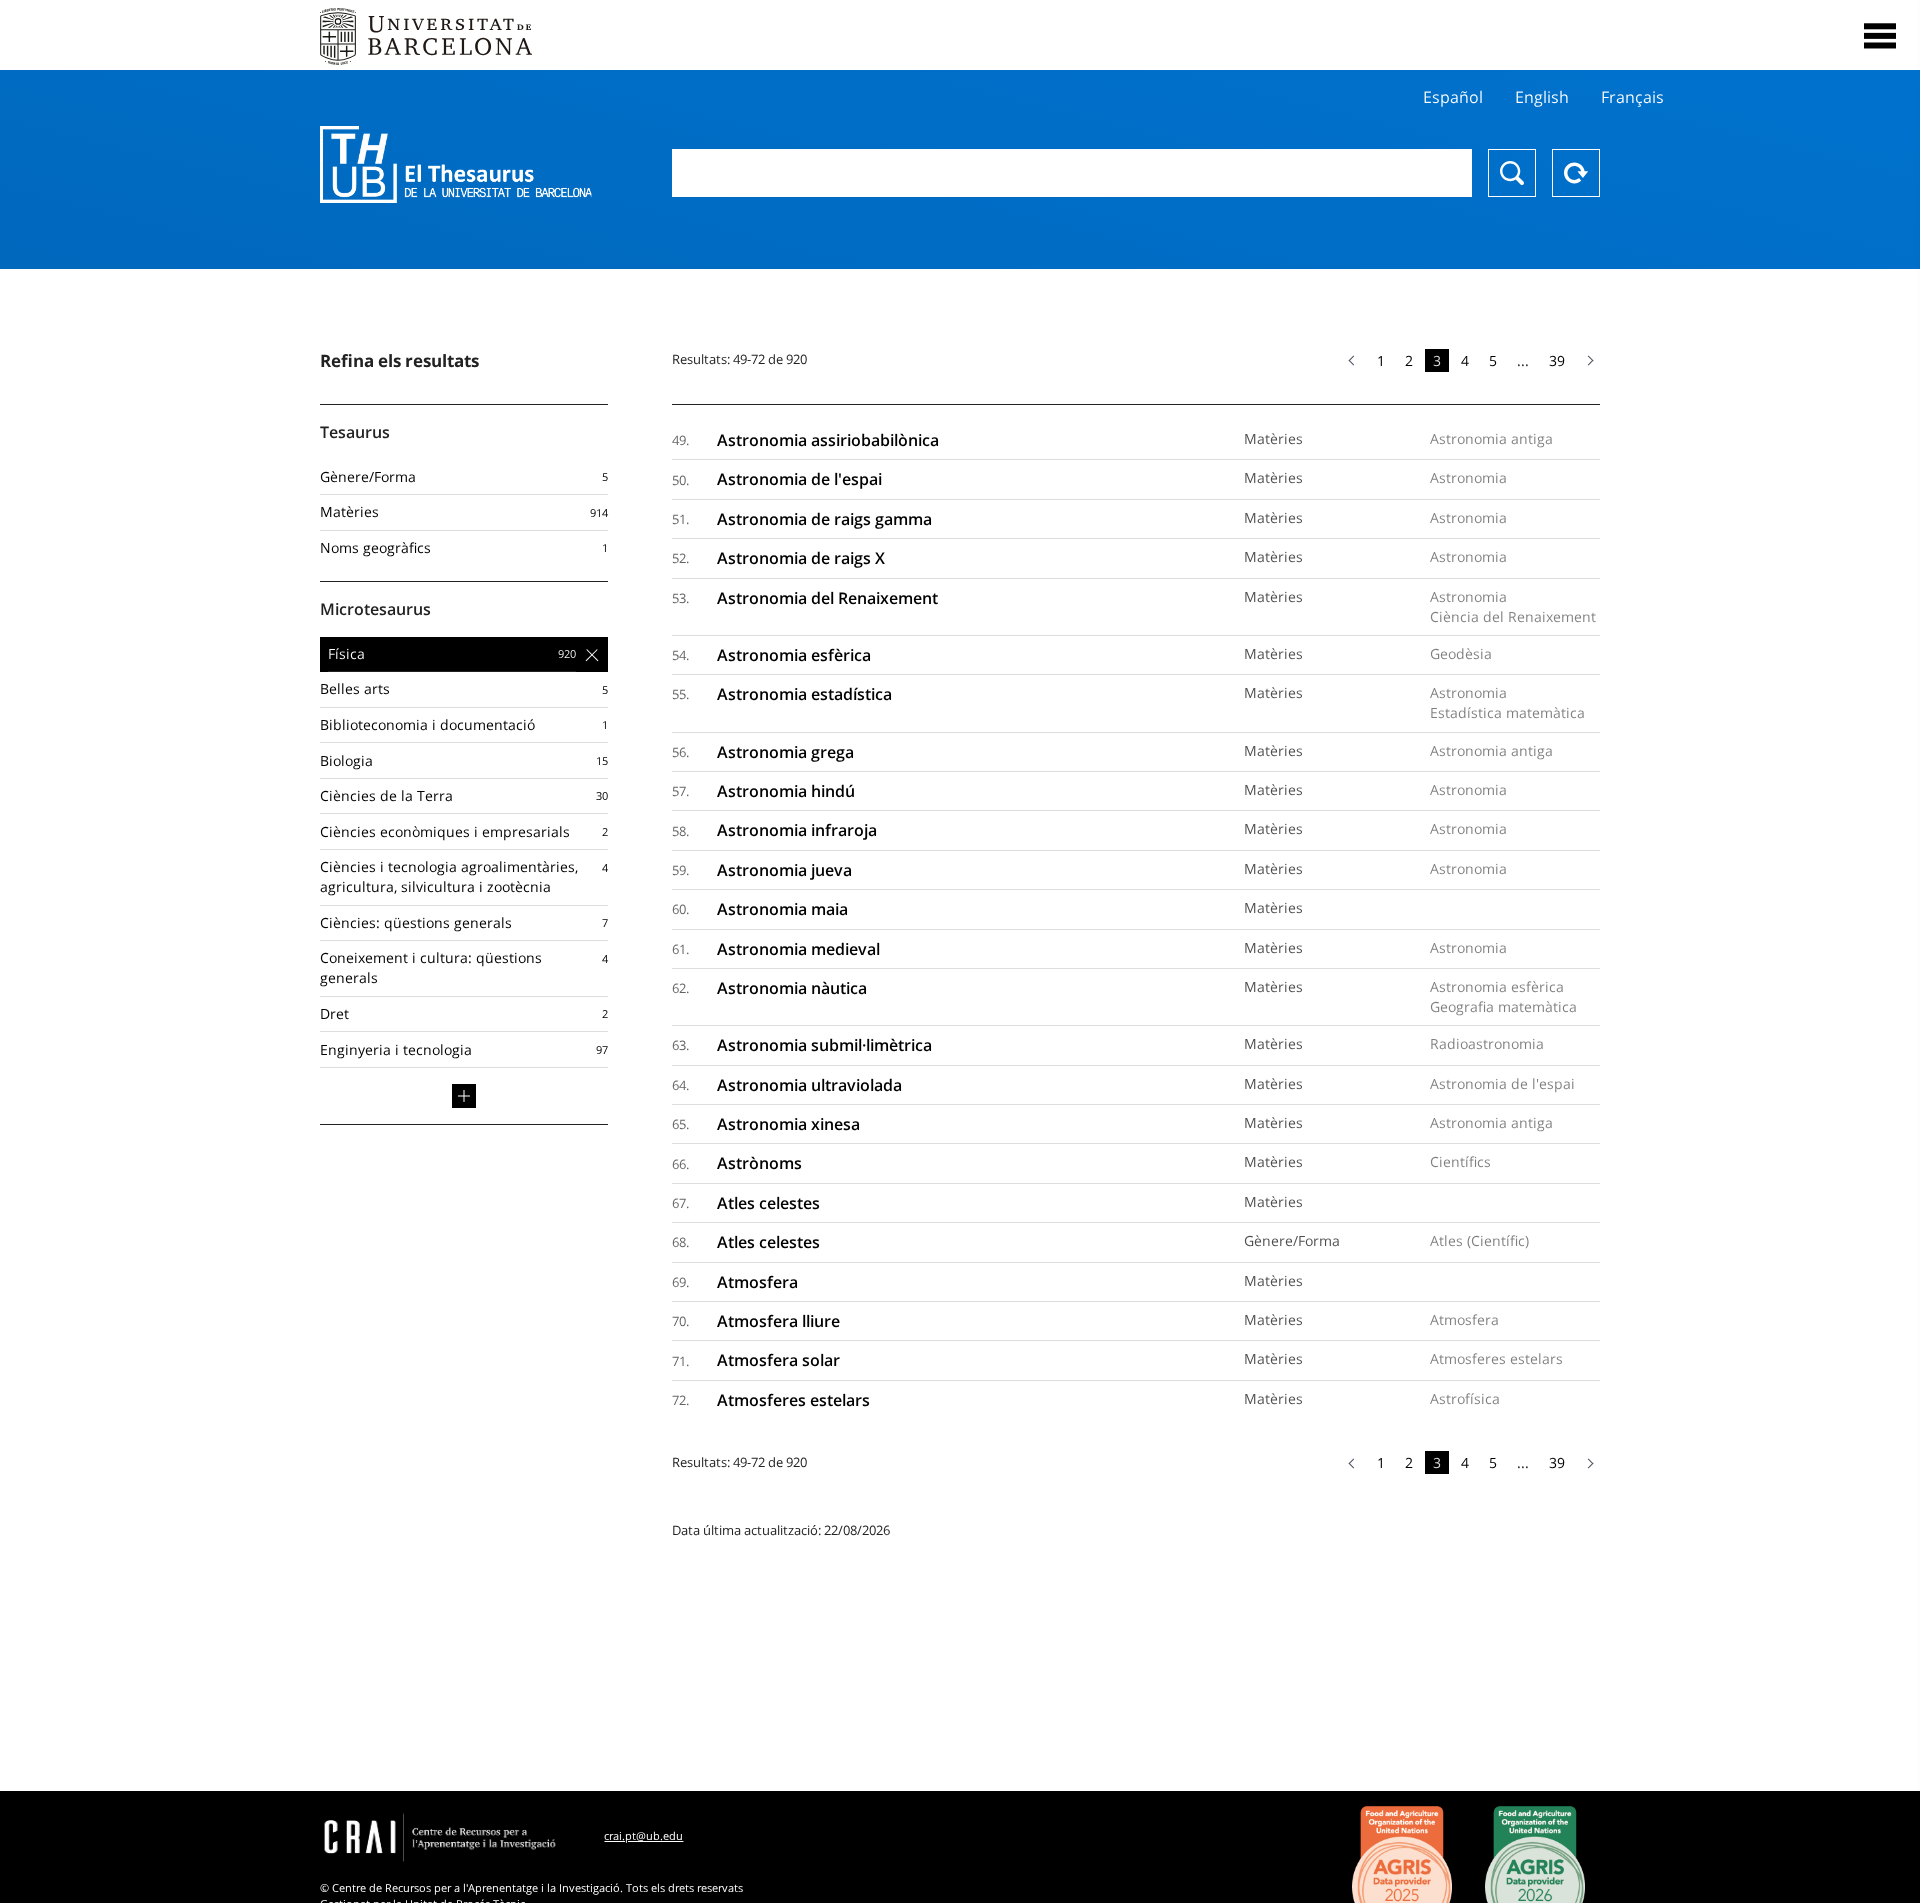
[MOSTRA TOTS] (464, 1096)
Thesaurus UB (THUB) (456, 165)
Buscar (1512, 173)
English (1542, 97)
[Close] (1880, 36)
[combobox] (1072, 173)
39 (1557, 360)
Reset (1576, 173)
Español (1453, 97)
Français (1632, 97)
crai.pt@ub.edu (643, 1835)
